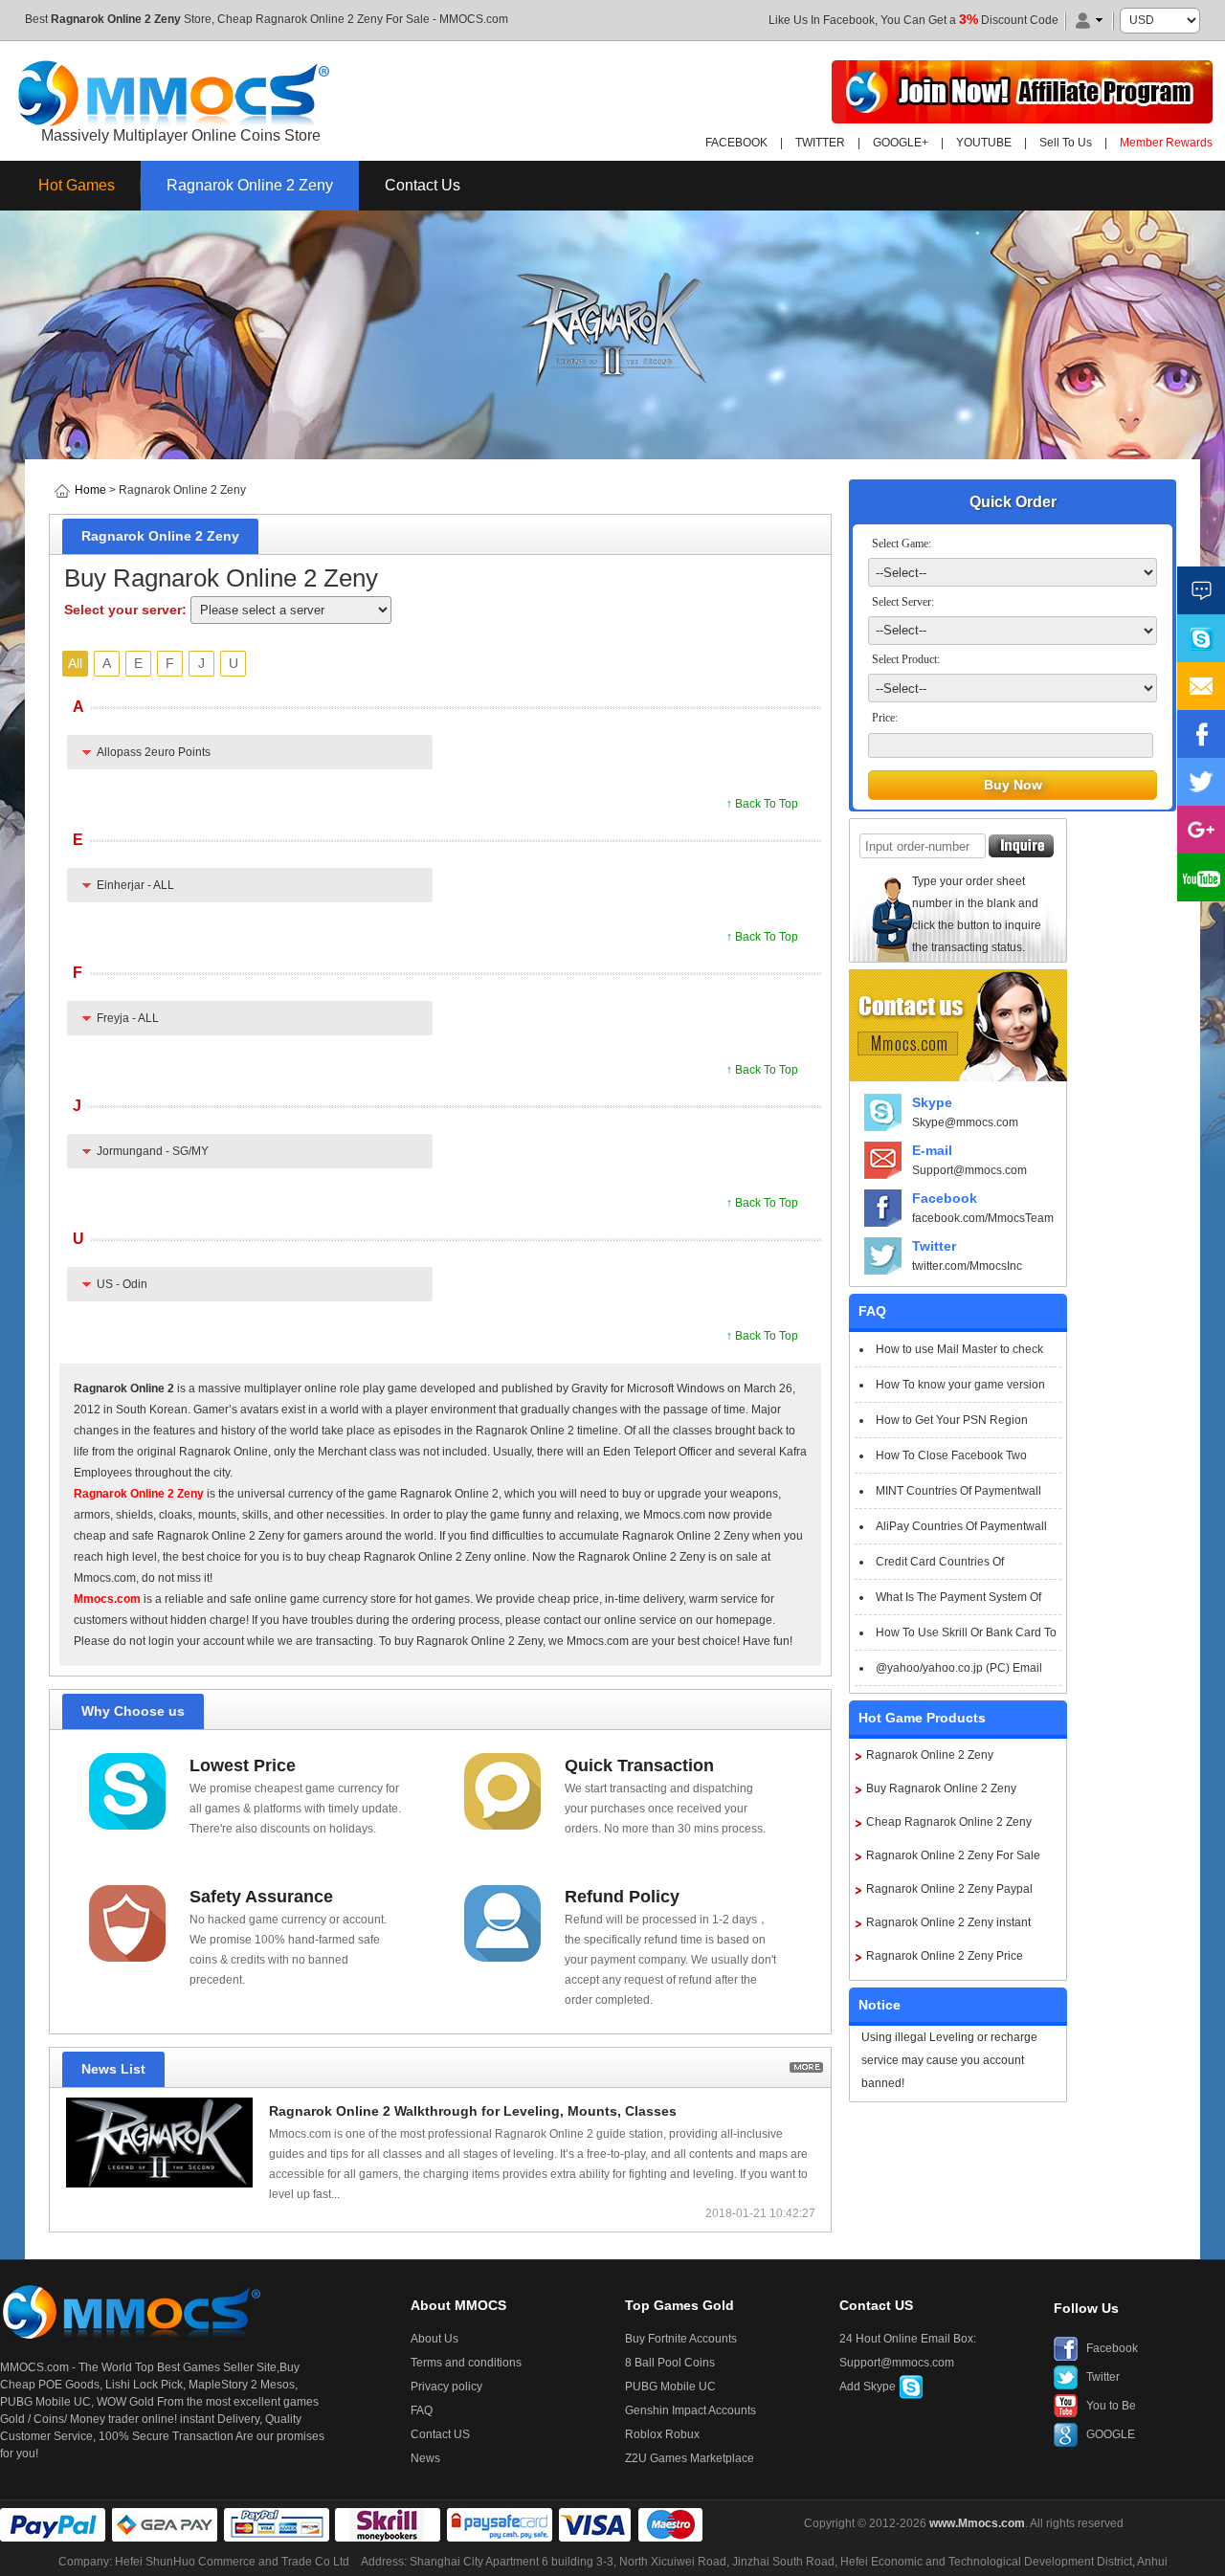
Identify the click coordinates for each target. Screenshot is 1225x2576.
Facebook (945, 1198)
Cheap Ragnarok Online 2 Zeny (949, 1822)
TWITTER (820, 143)
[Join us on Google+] (1201, 830)
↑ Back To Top (762, 804)
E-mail (932, 1150)
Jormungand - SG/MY (153, 1151)
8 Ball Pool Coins (670, 2363)
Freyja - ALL (128, 1018)
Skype (932, 1102)
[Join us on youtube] (1201, 877)
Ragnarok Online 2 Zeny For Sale (953, 1855)
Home (90, 490)
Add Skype (869, 2387)
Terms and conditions (466, 2363)
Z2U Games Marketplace (690, 2458)
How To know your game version (960, 1385)
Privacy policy (446, 2387)
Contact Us (423, 185)
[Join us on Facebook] (1201, 734)
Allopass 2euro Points (154, 752)
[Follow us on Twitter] (1201, 782)
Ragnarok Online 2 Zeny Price (945, 1956)
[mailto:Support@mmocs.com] (1201, 686)
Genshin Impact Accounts (690, 2410)
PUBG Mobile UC (670, 2387)
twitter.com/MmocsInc (967, 1266)
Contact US (440, 2434)
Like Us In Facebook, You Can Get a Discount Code (913, 20)
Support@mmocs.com (969, 1170)
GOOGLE (1111, 2434)
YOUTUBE (984, 143)
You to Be (1111, 2406)
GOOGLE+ (901, 143)
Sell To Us (1066, 143)
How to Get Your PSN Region (952, 1420)
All (75, 663)
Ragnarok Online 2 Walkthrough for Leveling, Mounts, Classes (473, 2111)
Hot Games (77, 185)
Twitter (934, 1246)
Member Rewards (1166, 143)
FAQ (422, 2410)
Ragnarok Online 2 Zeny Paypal (949, 1889)
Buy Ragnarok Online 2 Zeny (941, 1788)
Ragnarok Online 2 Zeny (116, 19)
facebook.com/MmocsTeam (983, 1218)
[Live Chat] (1201, 590)
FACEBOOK (736, 143)
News (425, 2458)
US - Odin (122, 1284)
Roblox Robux (662, 2434)
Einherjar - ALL (135, 885)
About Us (434, 2339)
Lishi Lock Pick (144, 2385)
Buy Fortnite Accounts (681, 2339)
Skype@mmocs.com (965, 1122)
